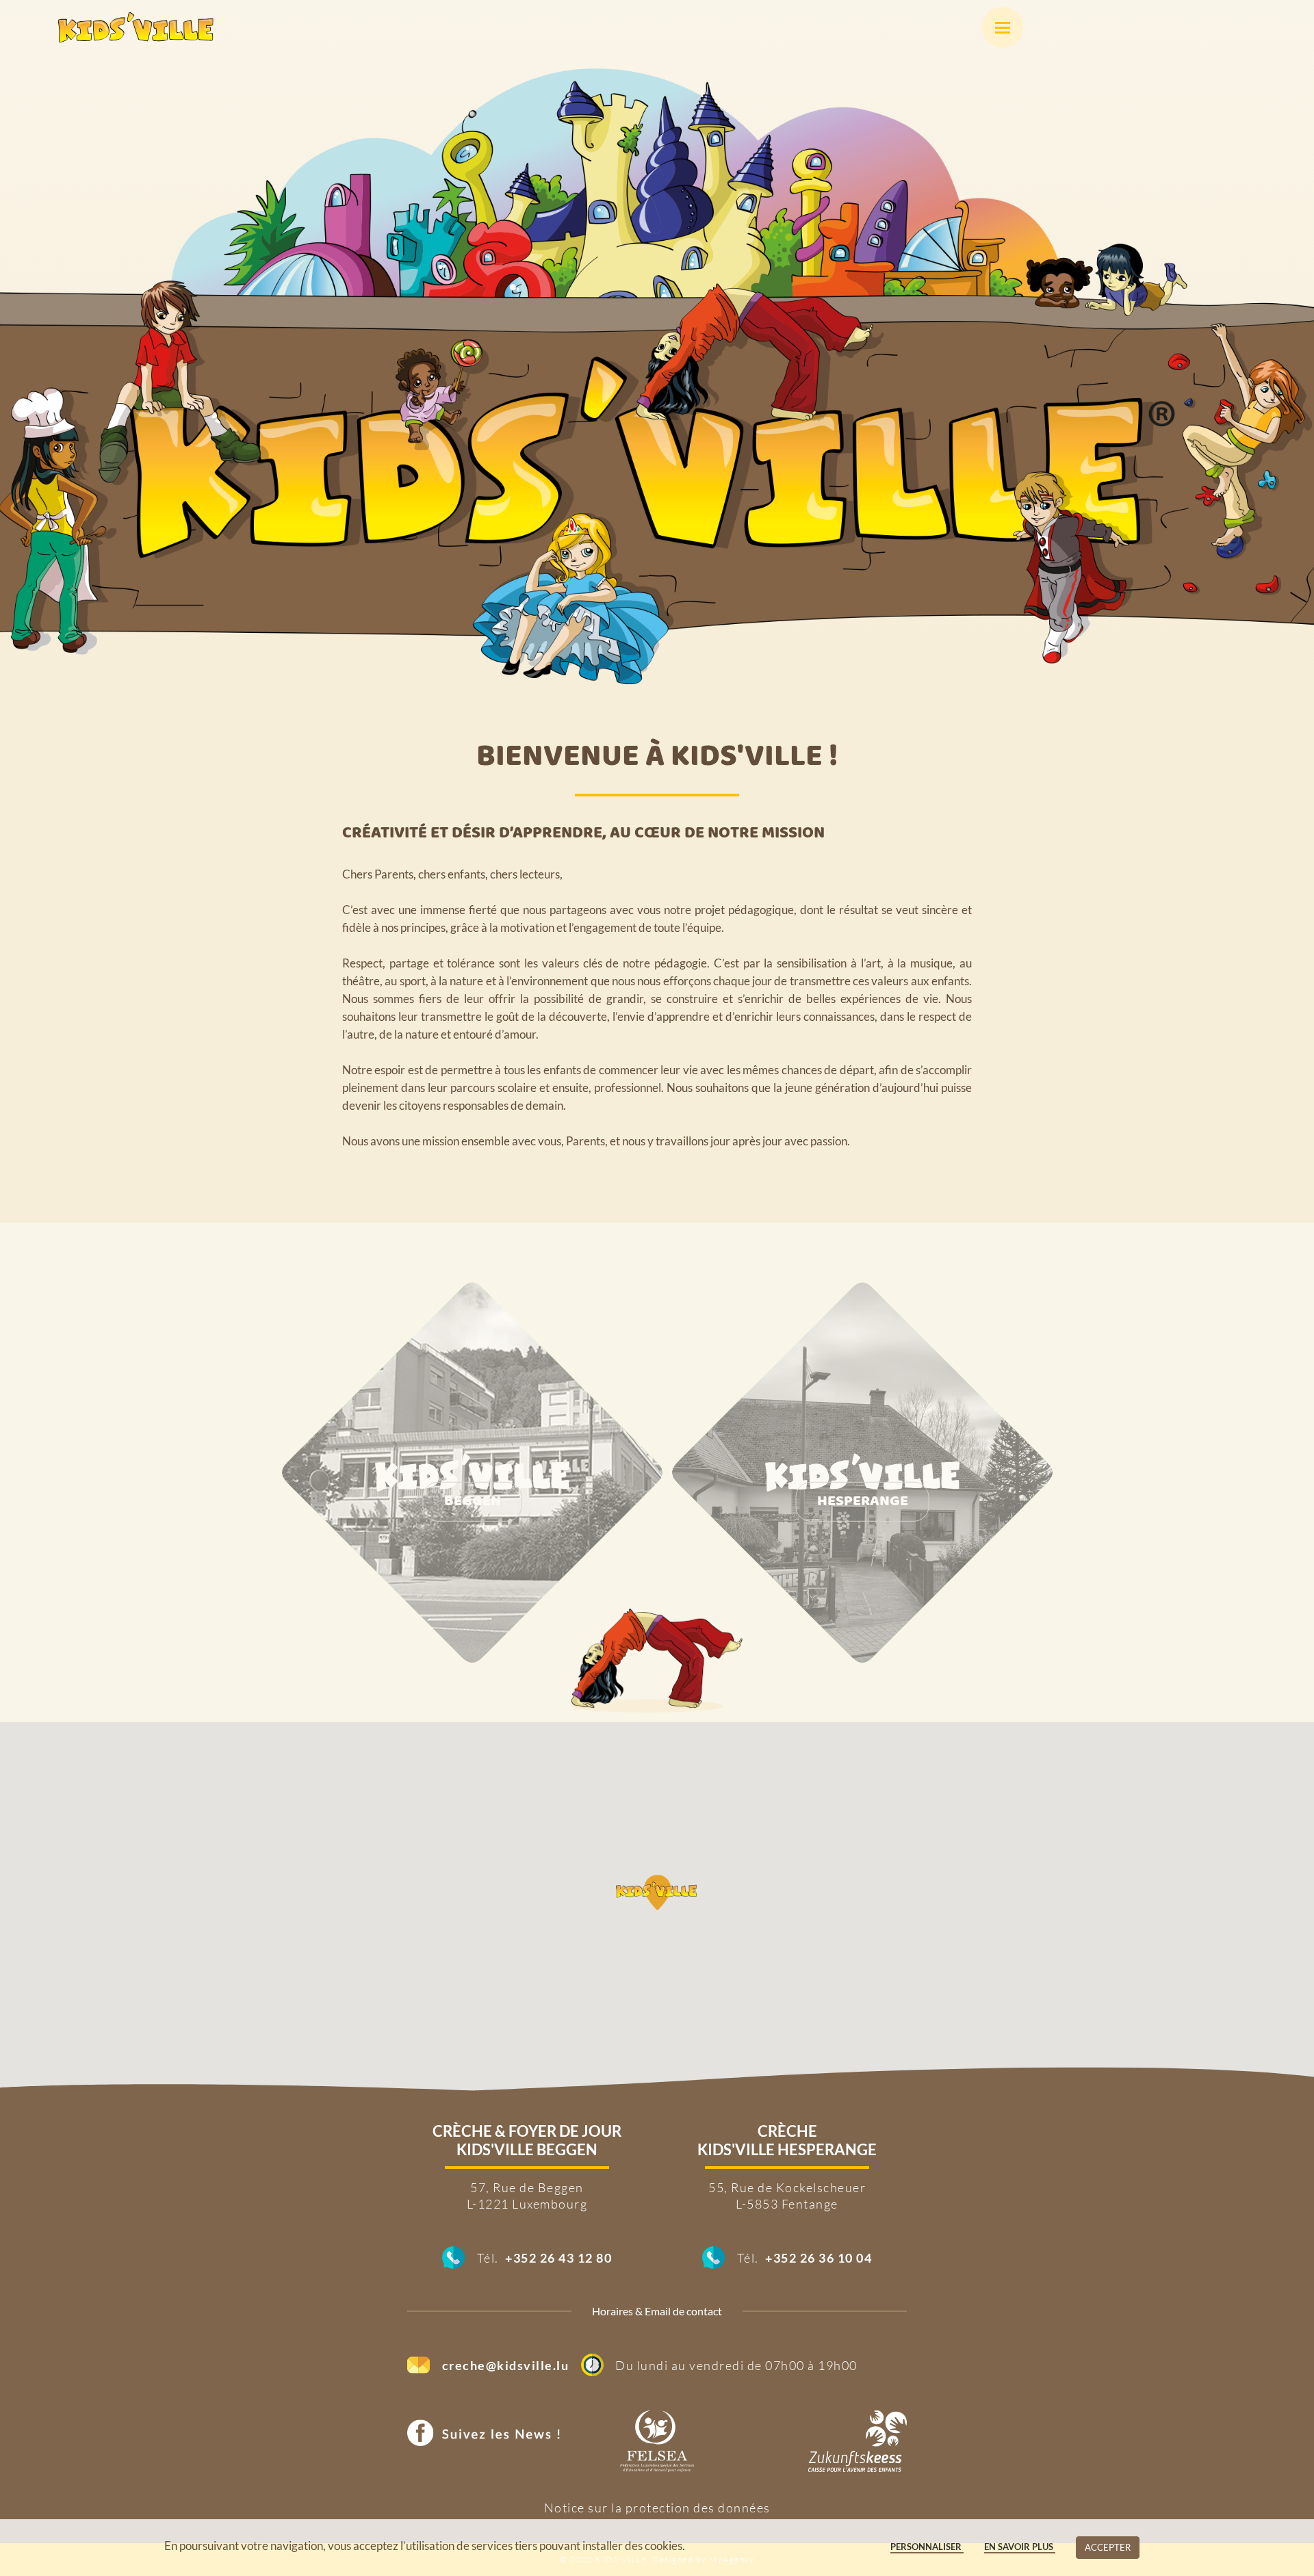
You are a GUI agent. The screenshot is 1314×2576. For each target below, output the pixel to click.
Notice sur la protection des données (657, 2508)
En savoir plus (1020, 2547)
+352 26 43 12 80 (558, 2258)
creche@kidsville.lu (506, 2365)
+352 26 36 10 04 (819, 2258)
